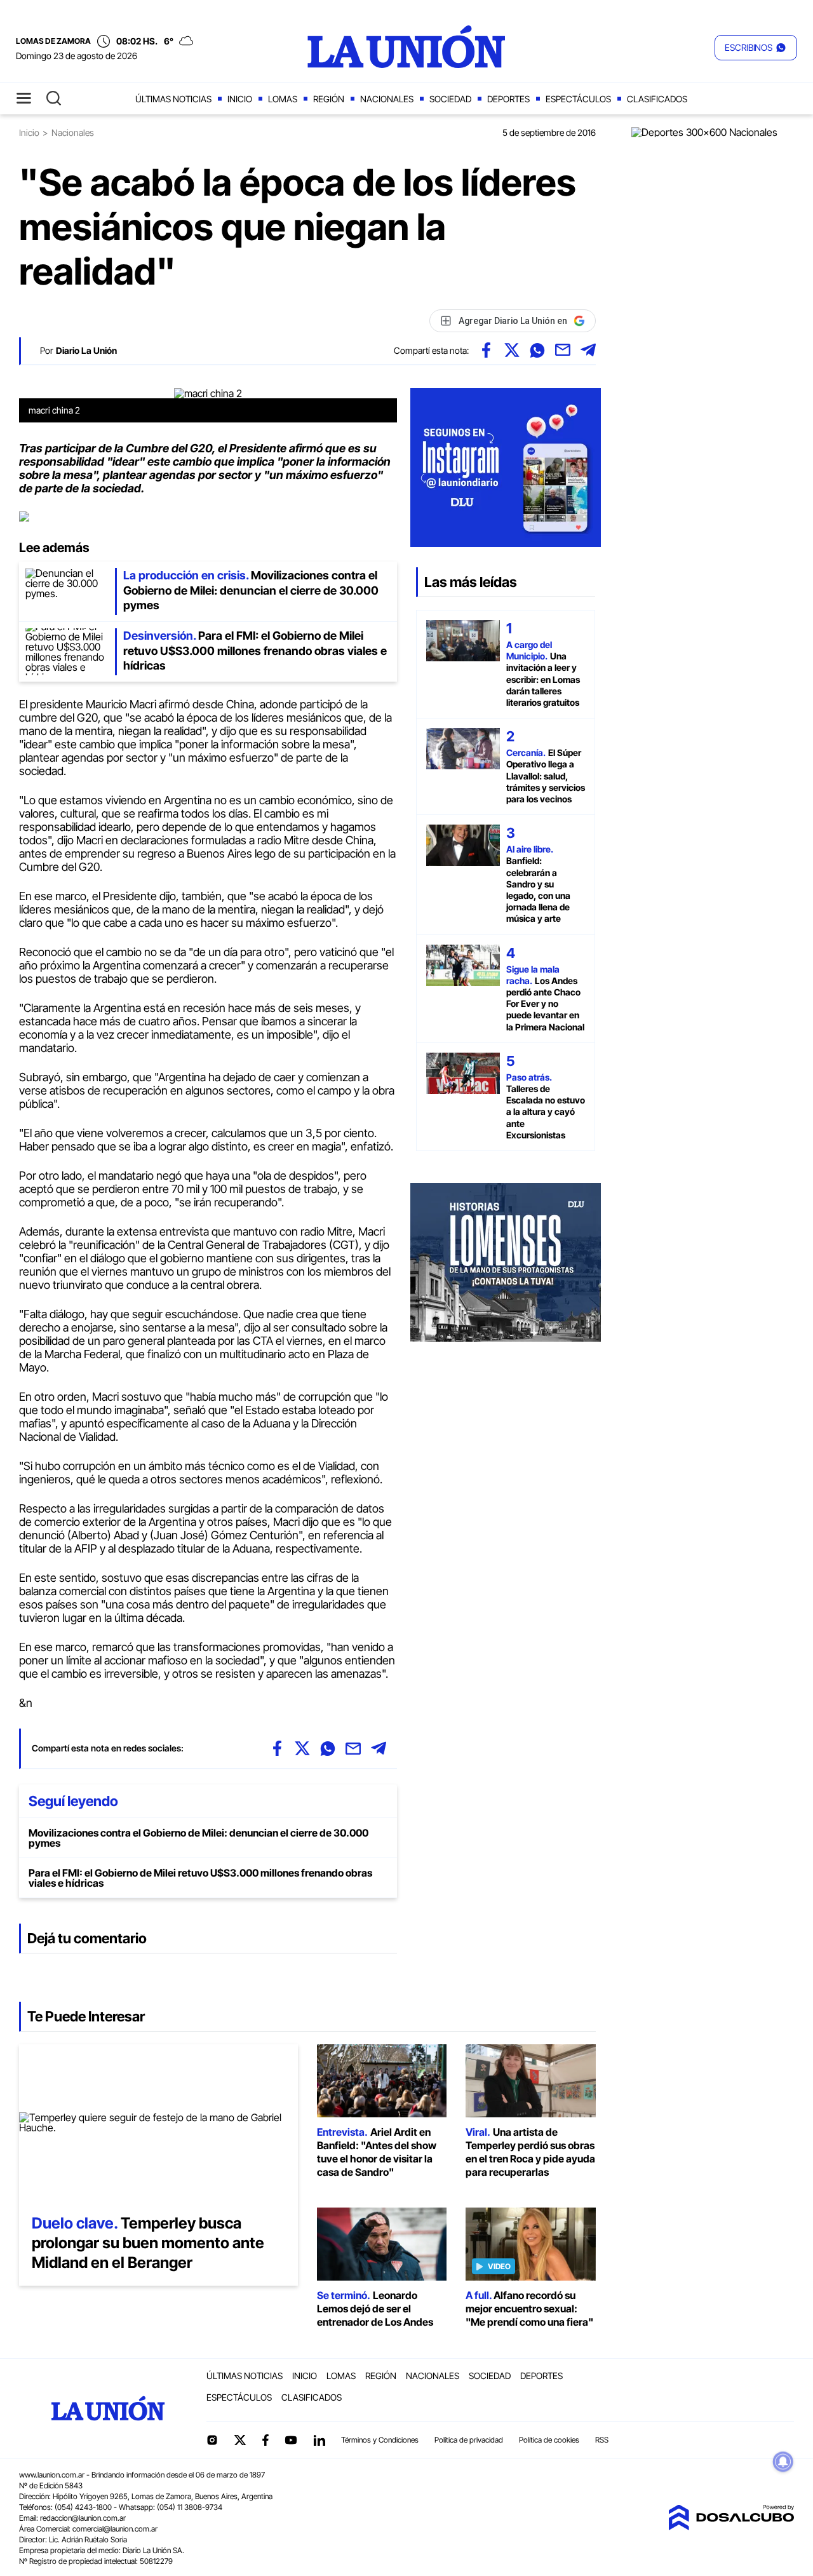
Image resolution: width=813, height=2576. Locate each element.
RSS (602, 2440)
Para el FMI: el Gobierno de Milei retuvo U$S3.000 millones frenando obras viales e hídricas (200, 1878)
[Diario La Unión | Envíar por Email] (563, 350)
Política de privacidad (469, 2440)
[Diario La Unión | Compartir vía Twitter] (512, 350)
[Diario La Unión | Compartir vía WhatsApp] (537, 350)
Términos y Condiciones (380, 2440)
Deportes (508, 99)
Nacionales (387, 99)
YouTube (291, 2440)
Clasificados (657, 99)
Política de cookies (549, 2440)
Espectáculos (578, 99)
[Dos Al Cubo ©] (731, 2526)
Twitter (240, 2440)
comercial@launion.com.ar (115, 2529)
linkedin (319, 2440)
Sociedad (450, 99)
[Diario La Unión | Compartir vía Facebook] (487, 350)
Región (329, 99)
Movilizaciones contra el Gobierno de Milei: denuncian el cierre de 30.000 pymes (198, 1838)
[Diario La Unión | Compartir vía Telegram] (588, 350)
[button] (756, 48)
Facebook (265, 2440)
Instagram (212, 2440)
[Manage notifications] (783, 2462)
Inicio (240, 99)
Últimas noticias (173, 99)
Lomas (283, 99)
